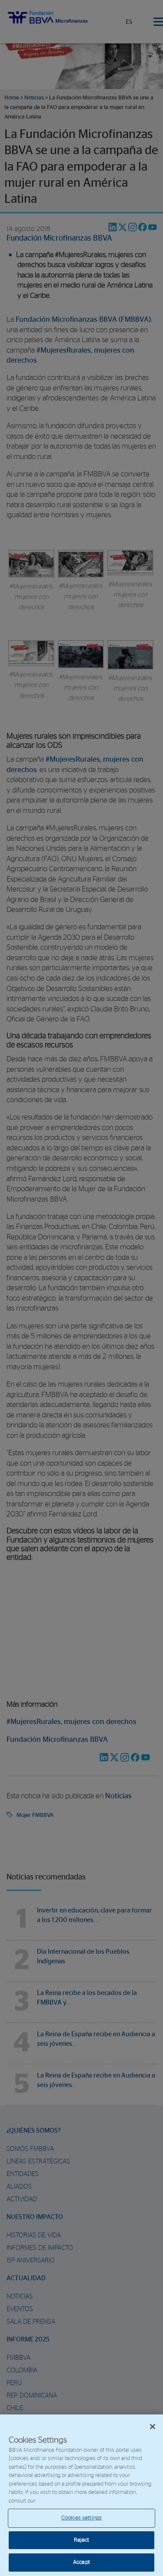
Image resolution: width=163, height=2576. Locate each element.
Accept (81, 2562)
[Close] (153, 2427)
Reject (82, 2540)
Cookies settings (81, 2518)
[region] (81, 2495)
